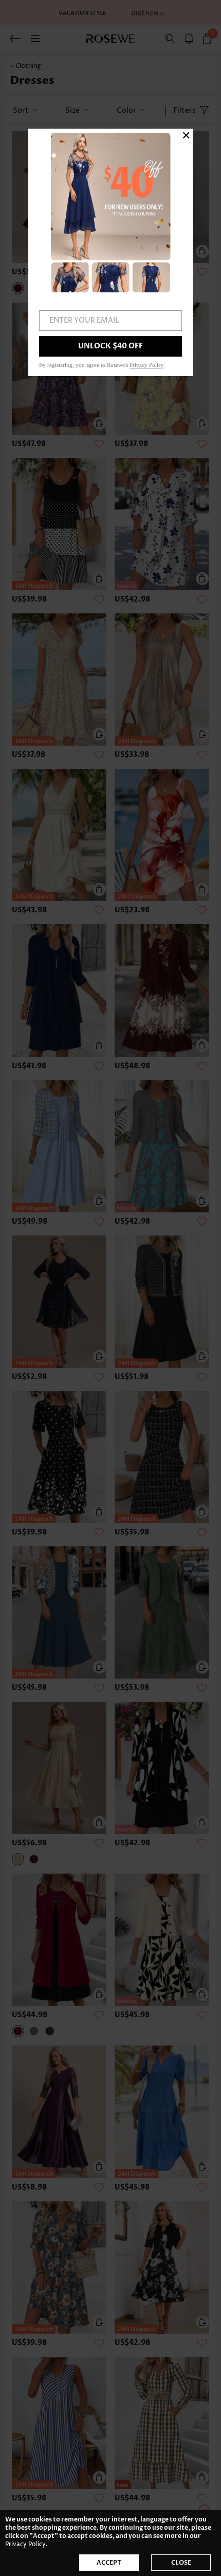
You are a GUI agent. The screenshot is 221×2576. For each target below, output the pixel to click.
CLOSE (181, 2563)
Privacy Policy (25, 2544)
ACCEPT (109, 2563)
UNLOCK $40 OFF (110, 346)
